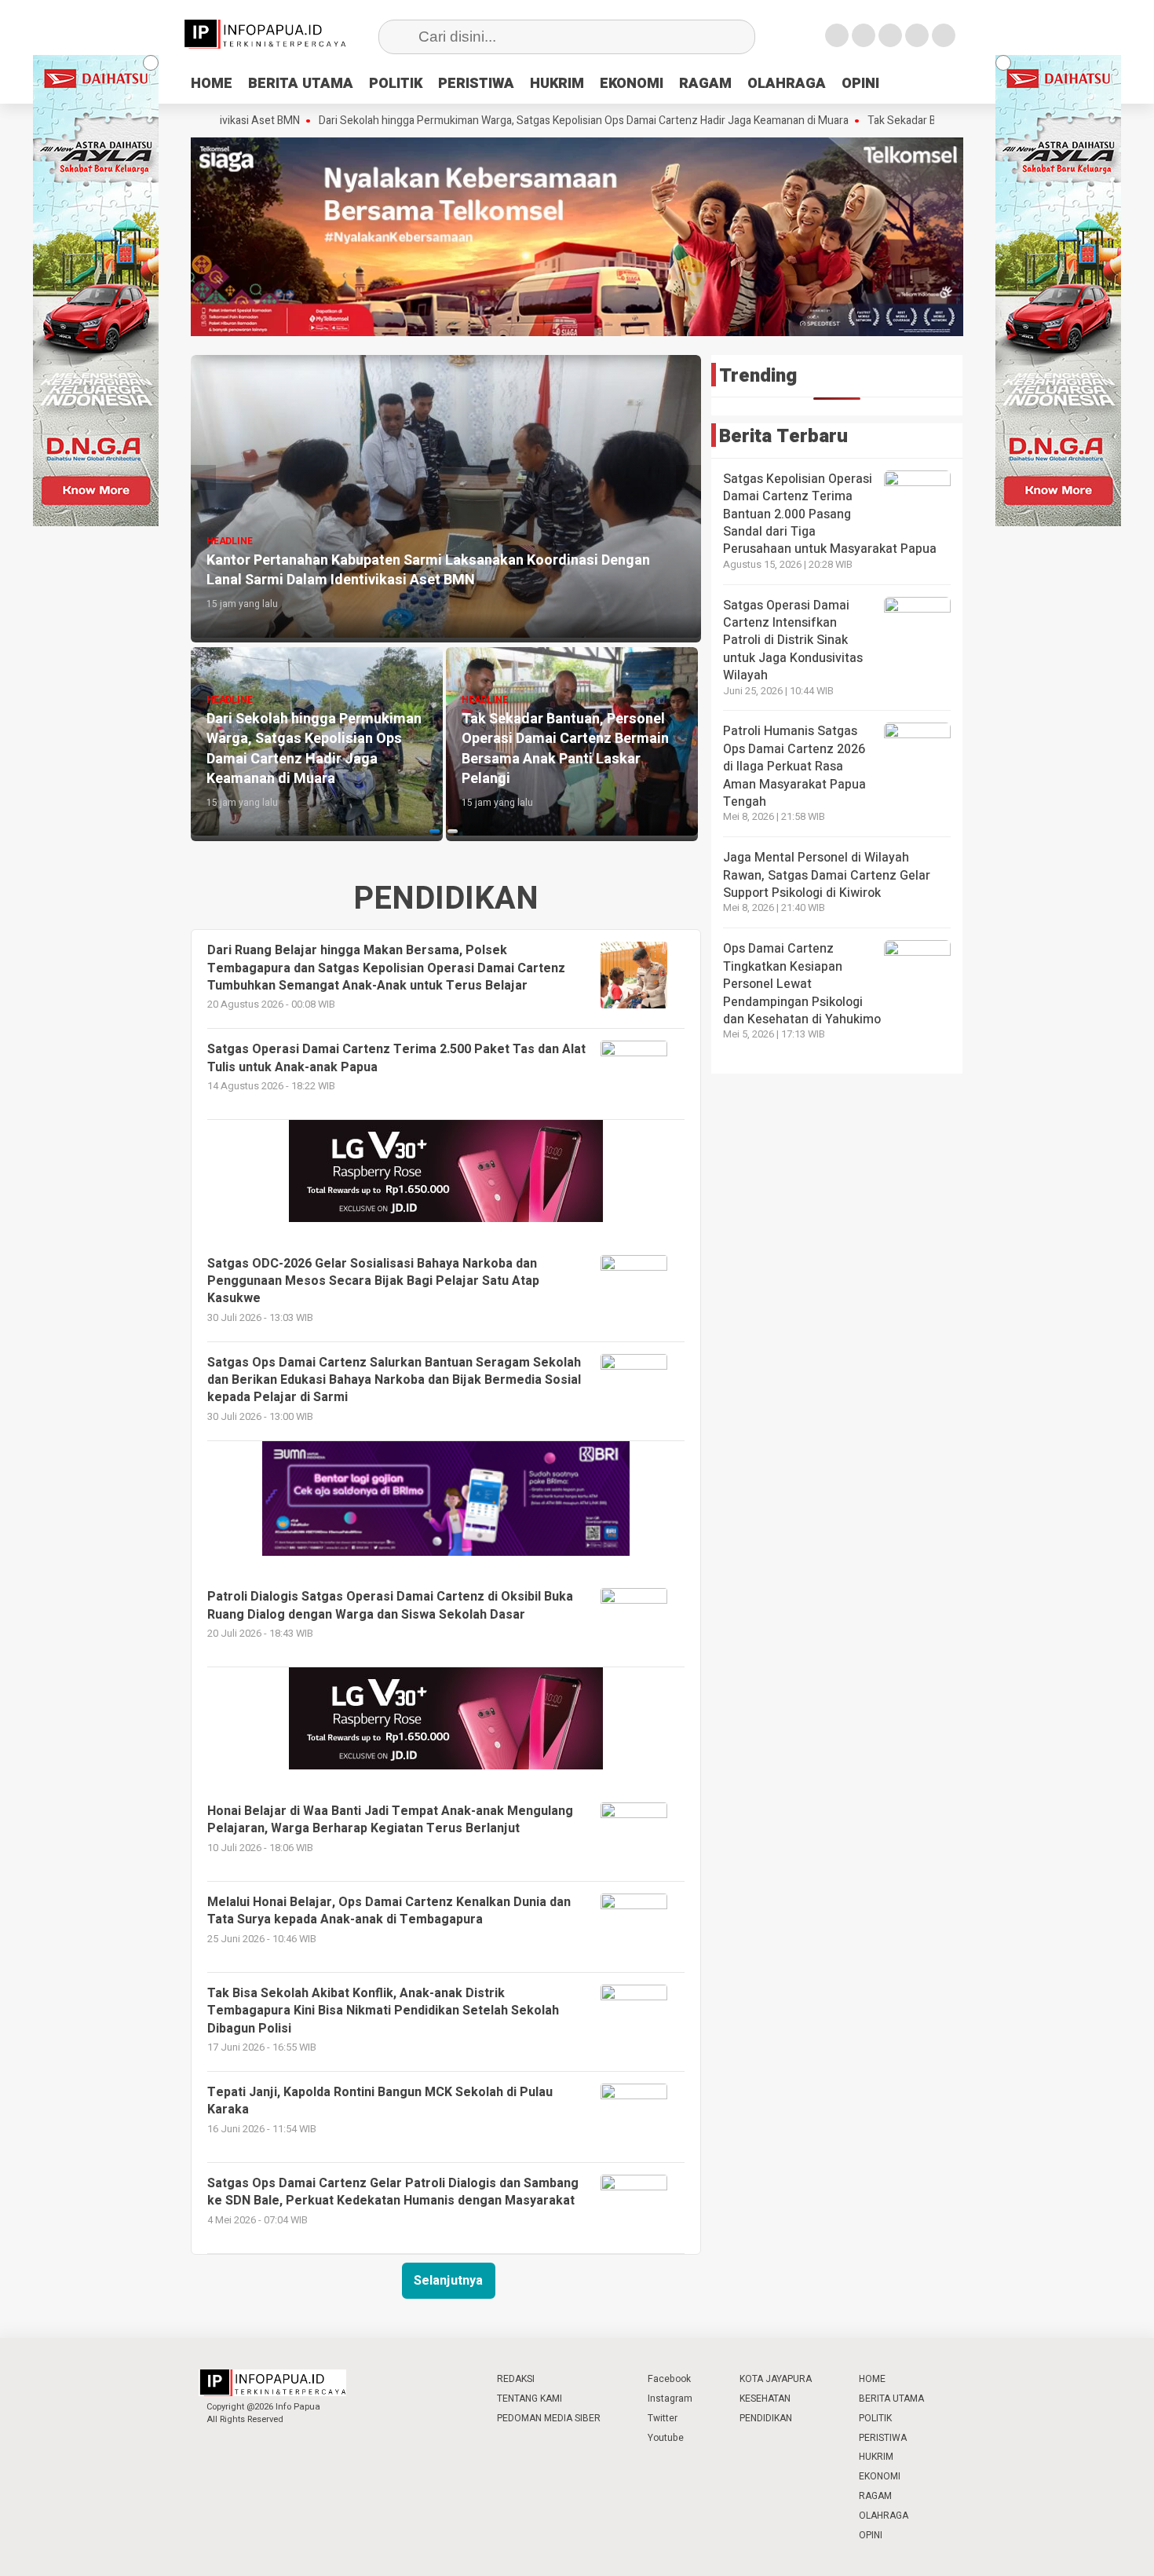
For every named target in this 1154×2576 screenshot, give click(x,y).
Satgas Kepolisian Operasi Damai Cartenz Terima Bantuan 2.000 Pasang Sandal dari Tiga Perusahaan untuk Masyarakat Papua (830, 514)
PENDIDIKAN (766, 2418)
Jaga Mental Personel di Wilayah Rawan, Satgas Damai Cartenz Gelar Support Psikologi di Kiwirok (827, 875)
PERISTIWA (476, 84)
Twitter (663, 2418)
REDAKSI (516, 2379)
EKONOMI (632, 84)
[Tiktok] (944, 35)
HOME (212, 84)
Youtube (666, 2438)
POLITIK (396, 84)
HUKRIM (557, 84)
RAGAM (705, 84)
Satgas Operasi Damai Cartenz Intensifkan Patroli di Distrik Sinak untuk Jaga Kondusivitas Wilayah (793, 641)
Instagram (670, 2399)
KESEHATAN (765, 2399)
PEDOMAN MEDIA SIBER (549, 2418)
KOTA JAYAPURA (776, 2379)
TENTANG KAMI (530, 2399)
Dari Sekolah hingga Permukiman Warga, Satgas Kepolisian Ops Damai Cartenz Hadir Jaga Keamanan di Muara (485, 121)
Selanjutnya (448, 2281)
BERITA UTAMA (301, 84)
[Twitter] (864, 35)
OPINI (860, 84)
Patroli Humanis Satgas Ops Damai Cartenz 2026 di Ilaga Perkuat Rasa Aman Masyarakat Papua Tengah (794, 767)
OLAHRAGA (787, 84)
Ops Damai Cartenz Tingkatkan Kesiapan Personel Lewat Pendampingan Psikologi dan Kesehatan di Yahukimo (802, 984)
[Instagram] (890, 35)
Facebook (669, 2379)
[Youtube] (917, 35)
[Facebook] (837, 35)
